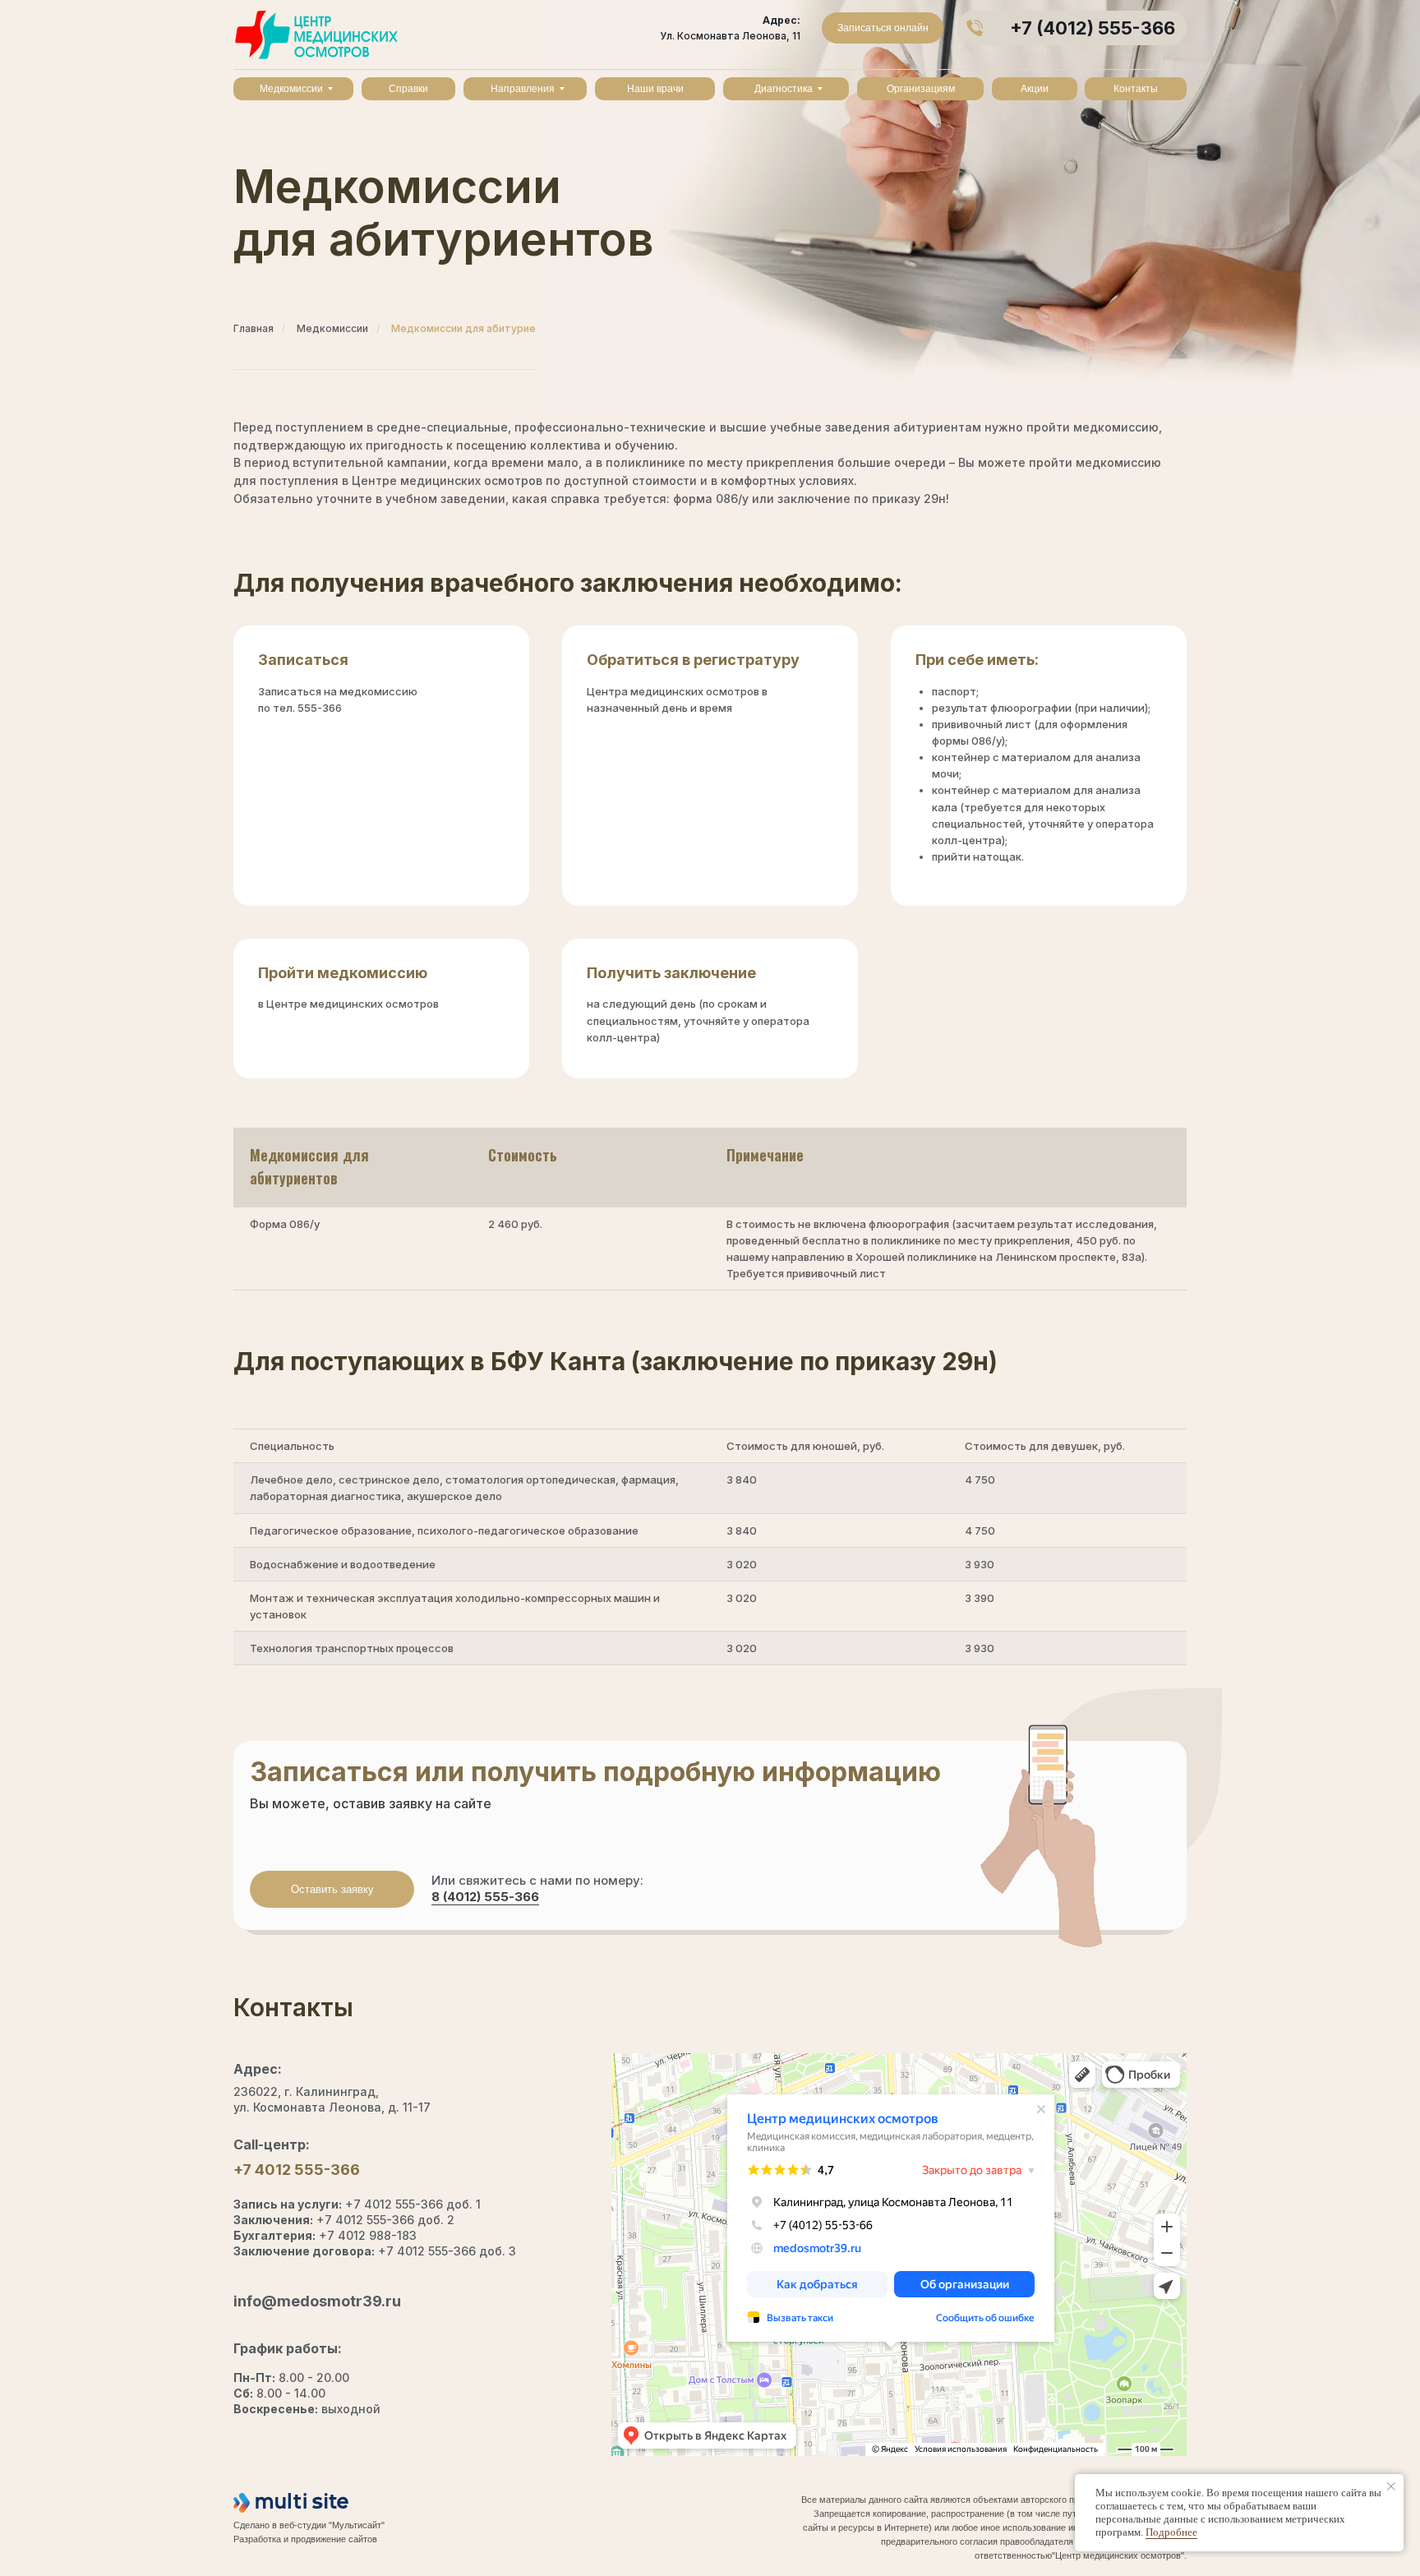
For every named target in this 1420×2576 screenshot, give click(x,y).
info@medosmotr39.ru (317, 2301)
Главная (254, 328)
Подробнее (1171, 2532)
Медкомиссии (332, 328)
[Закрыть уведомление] (1391, 2486)
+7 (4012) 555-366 (1093, 28)
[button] (332, 1889)
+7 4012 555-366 (297, 2170)
